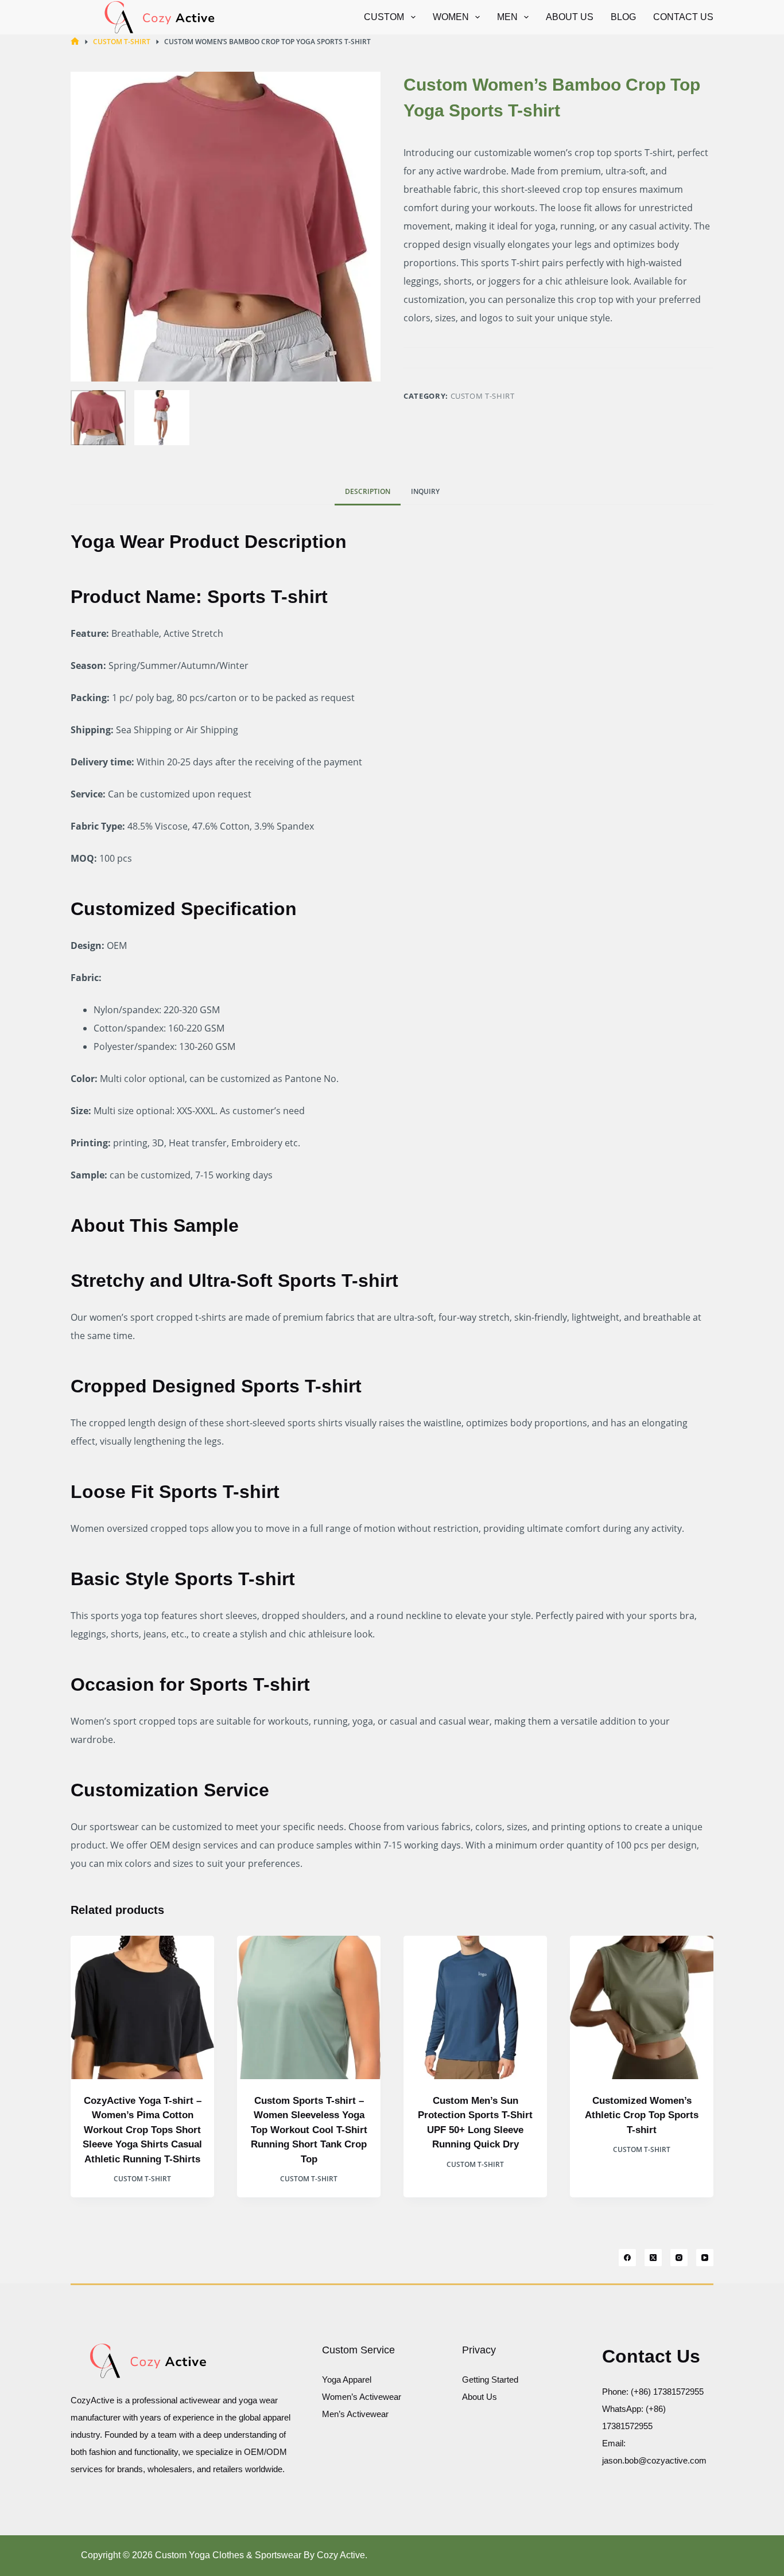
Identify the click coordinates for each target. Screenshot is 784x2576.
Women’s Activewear (362, 2397)
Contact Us (683, 17)
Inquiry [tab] (425, 491)
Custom (384, 17)
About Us (570, 17)
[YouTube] (705, 2258)
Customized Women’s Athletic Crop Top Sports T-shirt (642, 2115)
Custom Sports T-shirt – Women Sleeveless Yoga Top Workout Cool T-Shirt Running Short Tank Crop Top (309, 2130)
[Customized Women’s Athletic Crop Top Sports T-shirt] (642, 2007)
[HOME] (75, 42)
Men (507, 17)
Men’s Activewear (355, 2414)
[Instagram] (679, 2258)
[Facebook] (627, 2258)
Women (451, 17)
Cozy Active (341, 2555)
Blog (623, 17)
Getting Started (490, 2380)
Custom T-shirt (483, 396)
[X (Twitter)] (653, 2258)
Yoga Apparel (347, 2380)
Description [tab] (368, 491)
